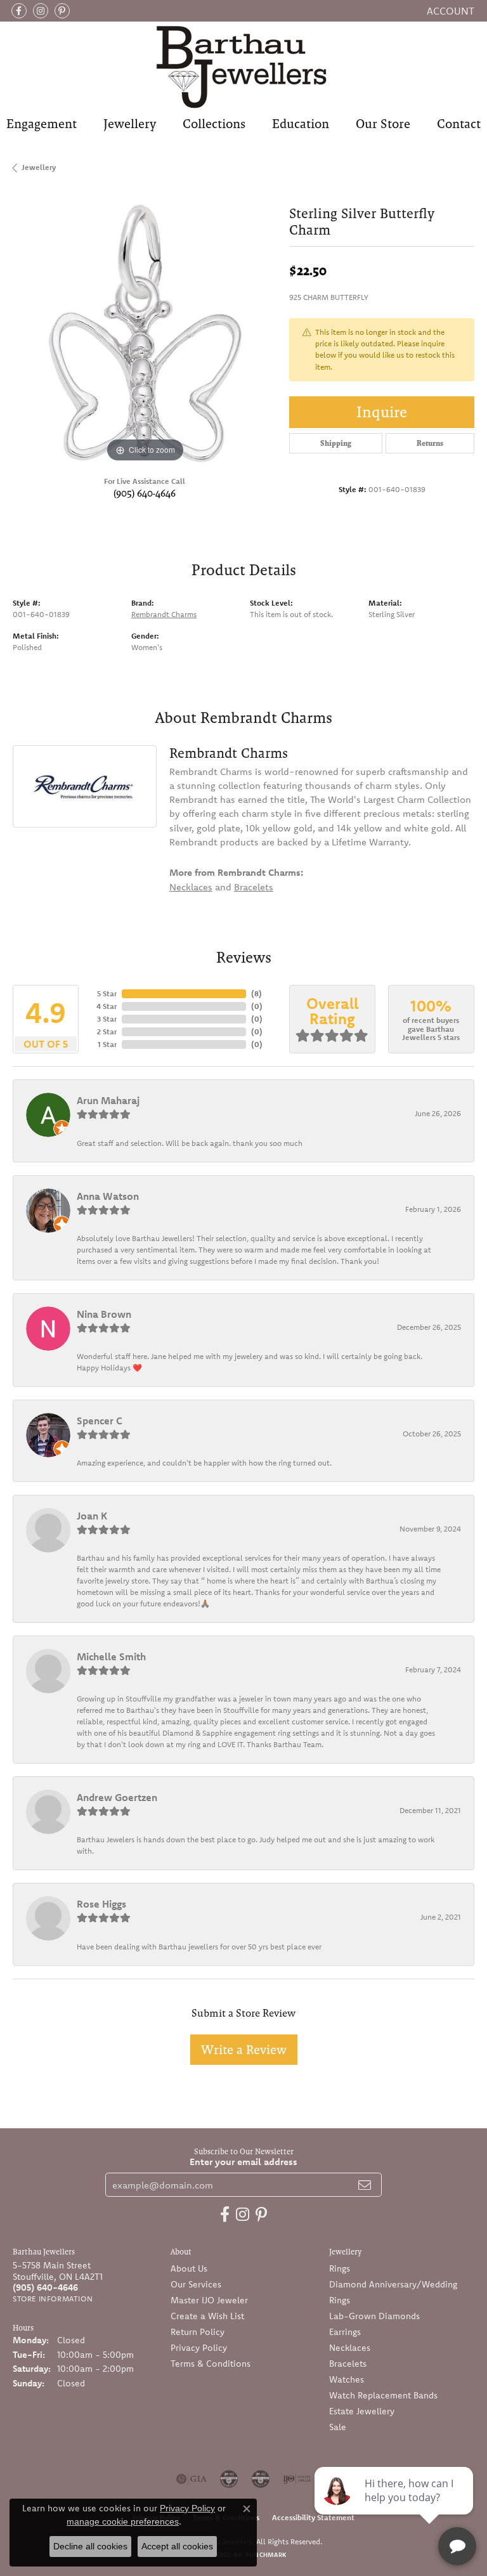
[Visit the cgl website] (261, 2479)
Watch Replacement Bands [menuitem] (383, 2395)
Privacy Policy (199, 2348)
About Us (189, 2268)
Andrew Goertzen (117, 1797)
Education (301, 124)
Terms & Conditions (211, 2364)
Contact (459, 124)
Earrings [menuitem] (345, 2332)
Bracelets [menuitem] (348, 2364)
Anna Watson (108, 1196)
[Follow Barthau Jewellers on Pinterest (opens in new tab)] (62, 11)
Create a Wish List (207, 2316)
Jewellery (130, 124)
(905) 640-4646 (145, 493)
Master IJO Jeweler (209, 2300)
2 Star (107, 1031)
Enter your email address (243, 2162)
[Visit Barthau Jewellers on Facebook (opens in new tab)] (19, 11)
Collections (214, 124)
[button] (449, 11)
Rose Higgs (101, 1904)
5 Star (107, 993)
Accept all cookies (177, 2546)
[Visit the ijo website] (297, 2479)
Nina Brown (104, 1314)
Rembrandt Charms (164, 614)
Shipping (336, 443)
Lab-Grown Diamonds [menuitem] (374, 2316)
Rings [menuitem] (340, 2268)
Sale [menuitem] (338, 2427)
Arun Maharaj (108, 1100)
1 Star (107, 1044)
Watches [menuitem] (347, 2379)
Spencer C (100, 1421)
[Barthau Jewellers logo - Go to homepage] (243, 66)
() (256, 993)
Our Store (383, 124)
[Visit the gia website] (192, 2479)
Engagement (42, 124)
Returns (430, 443)
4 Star (107, 1006)
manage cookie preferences (123, 2521)
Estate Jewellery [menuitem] (362, 2411)
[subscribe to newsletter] (365, 2185)
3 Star (107, 1019)
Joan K (92, 1516)
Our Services (196, 2284)
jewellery (39, 167)
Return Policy (198, 2332)
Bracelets (254, 887)
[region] (145, 333)
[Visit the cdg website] (229, 2479)
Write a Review (244, 2050)
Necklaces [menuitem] (350, 2348)
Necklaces (191, 887)
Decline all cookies (90, 2546)
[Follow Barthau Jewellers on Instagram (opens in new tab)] (41, 11)
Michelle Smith (111, 1656)
